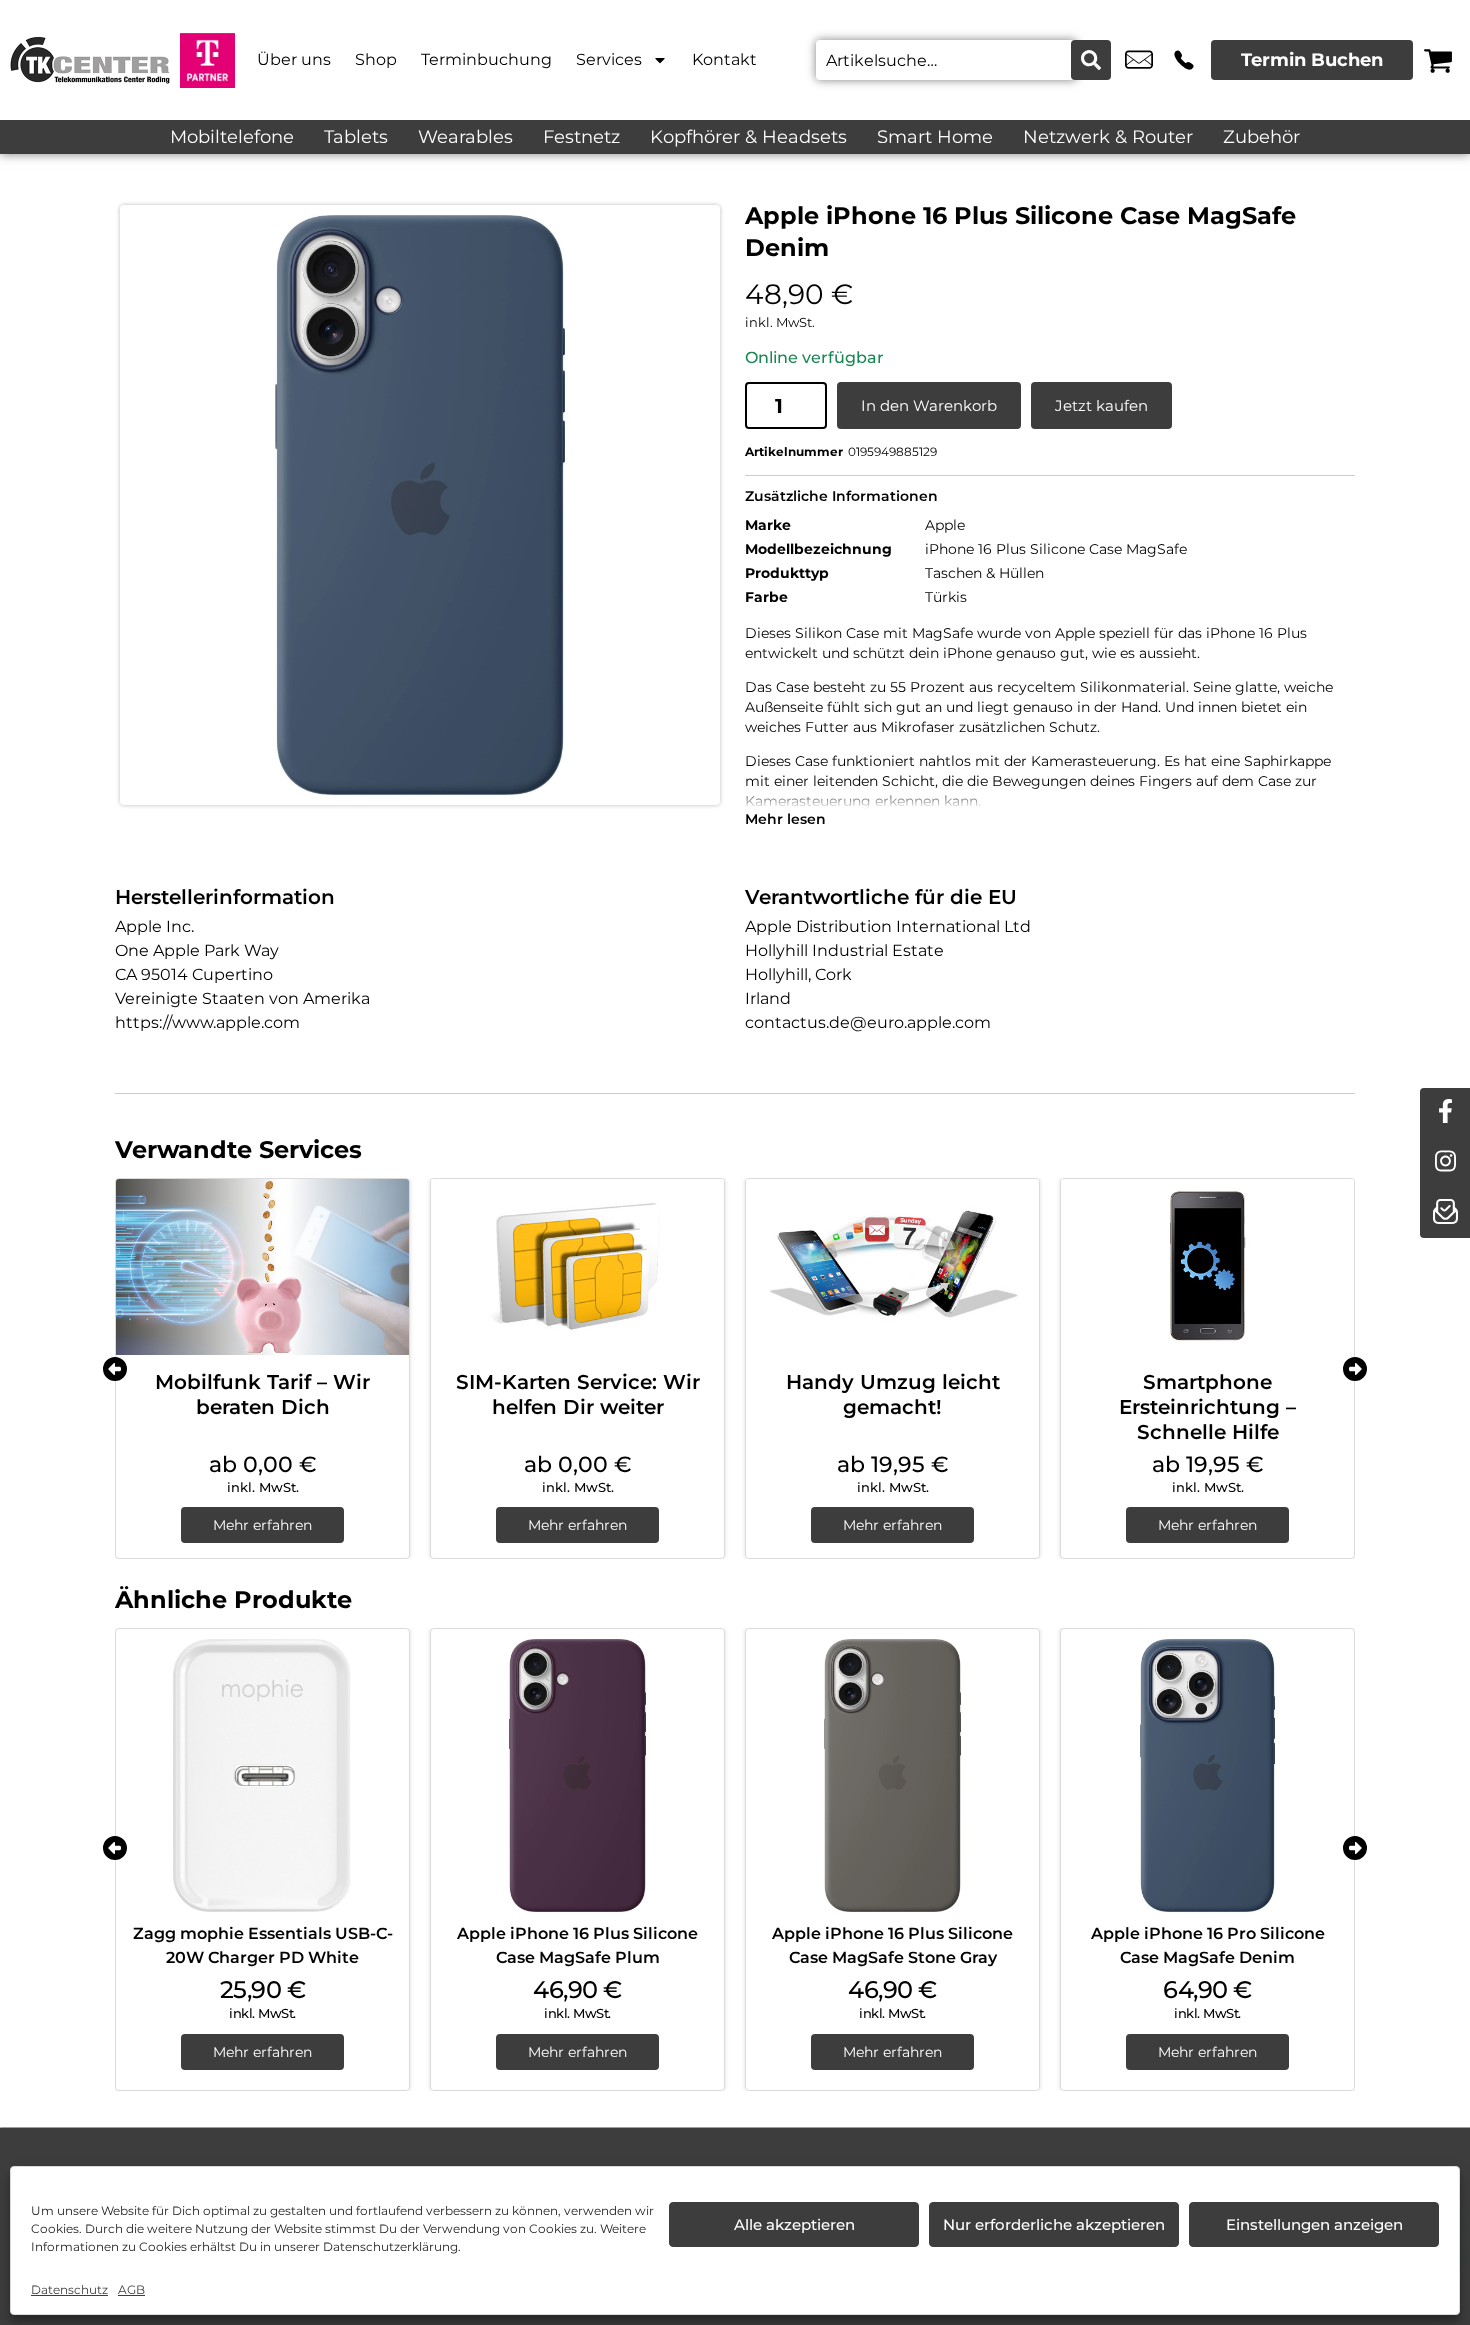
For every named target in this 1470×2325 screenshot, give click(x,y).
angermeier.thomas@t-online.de (1139, 60)
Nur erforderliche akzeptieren (1054, 2224)
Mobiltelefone (232, 137)
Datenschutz (69, 2289)
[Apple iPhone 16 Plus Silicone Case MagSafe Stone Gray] (892, 1775)
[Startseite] (90, 60)
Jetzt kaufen (1101, 405)
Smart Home (935, 137)
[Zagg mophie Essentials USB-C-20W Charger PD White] (262, 1775)
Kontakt (724, 59)
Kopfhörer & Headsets (748, 137)
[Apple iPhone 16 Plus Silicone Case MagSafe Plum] (577, 1775)
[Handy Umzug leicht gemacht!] (892, 1267)
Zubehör (1261, 137)
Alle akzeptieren (794, 2224)
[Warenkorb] (1438, 60)
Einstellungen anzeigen (1314, 2224)
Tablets (356, 137)
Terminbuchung (486, 59)
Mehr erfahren (262, 1525)
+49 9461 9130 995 (1184, 60)
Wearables (465, 137)
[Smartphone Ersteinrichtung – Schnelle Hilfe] (1207, 1267)
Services (609, 59)
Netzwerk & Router (1108, 137)
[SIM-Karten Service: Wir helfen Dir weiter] (577, 1267)
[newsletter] (1445, 1213)
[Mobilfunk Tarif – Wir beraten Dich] (262, 1267)
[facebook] (1445, 1113)
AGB (131, 2289)
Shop (376, 59)
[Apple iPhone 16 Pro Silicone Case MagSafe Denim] (1207, 1775)
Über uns (294, 59)
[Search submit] (1091, 60)
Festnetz (581, 137)
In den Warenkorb (929, 405)
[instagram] (1445, 1163)
